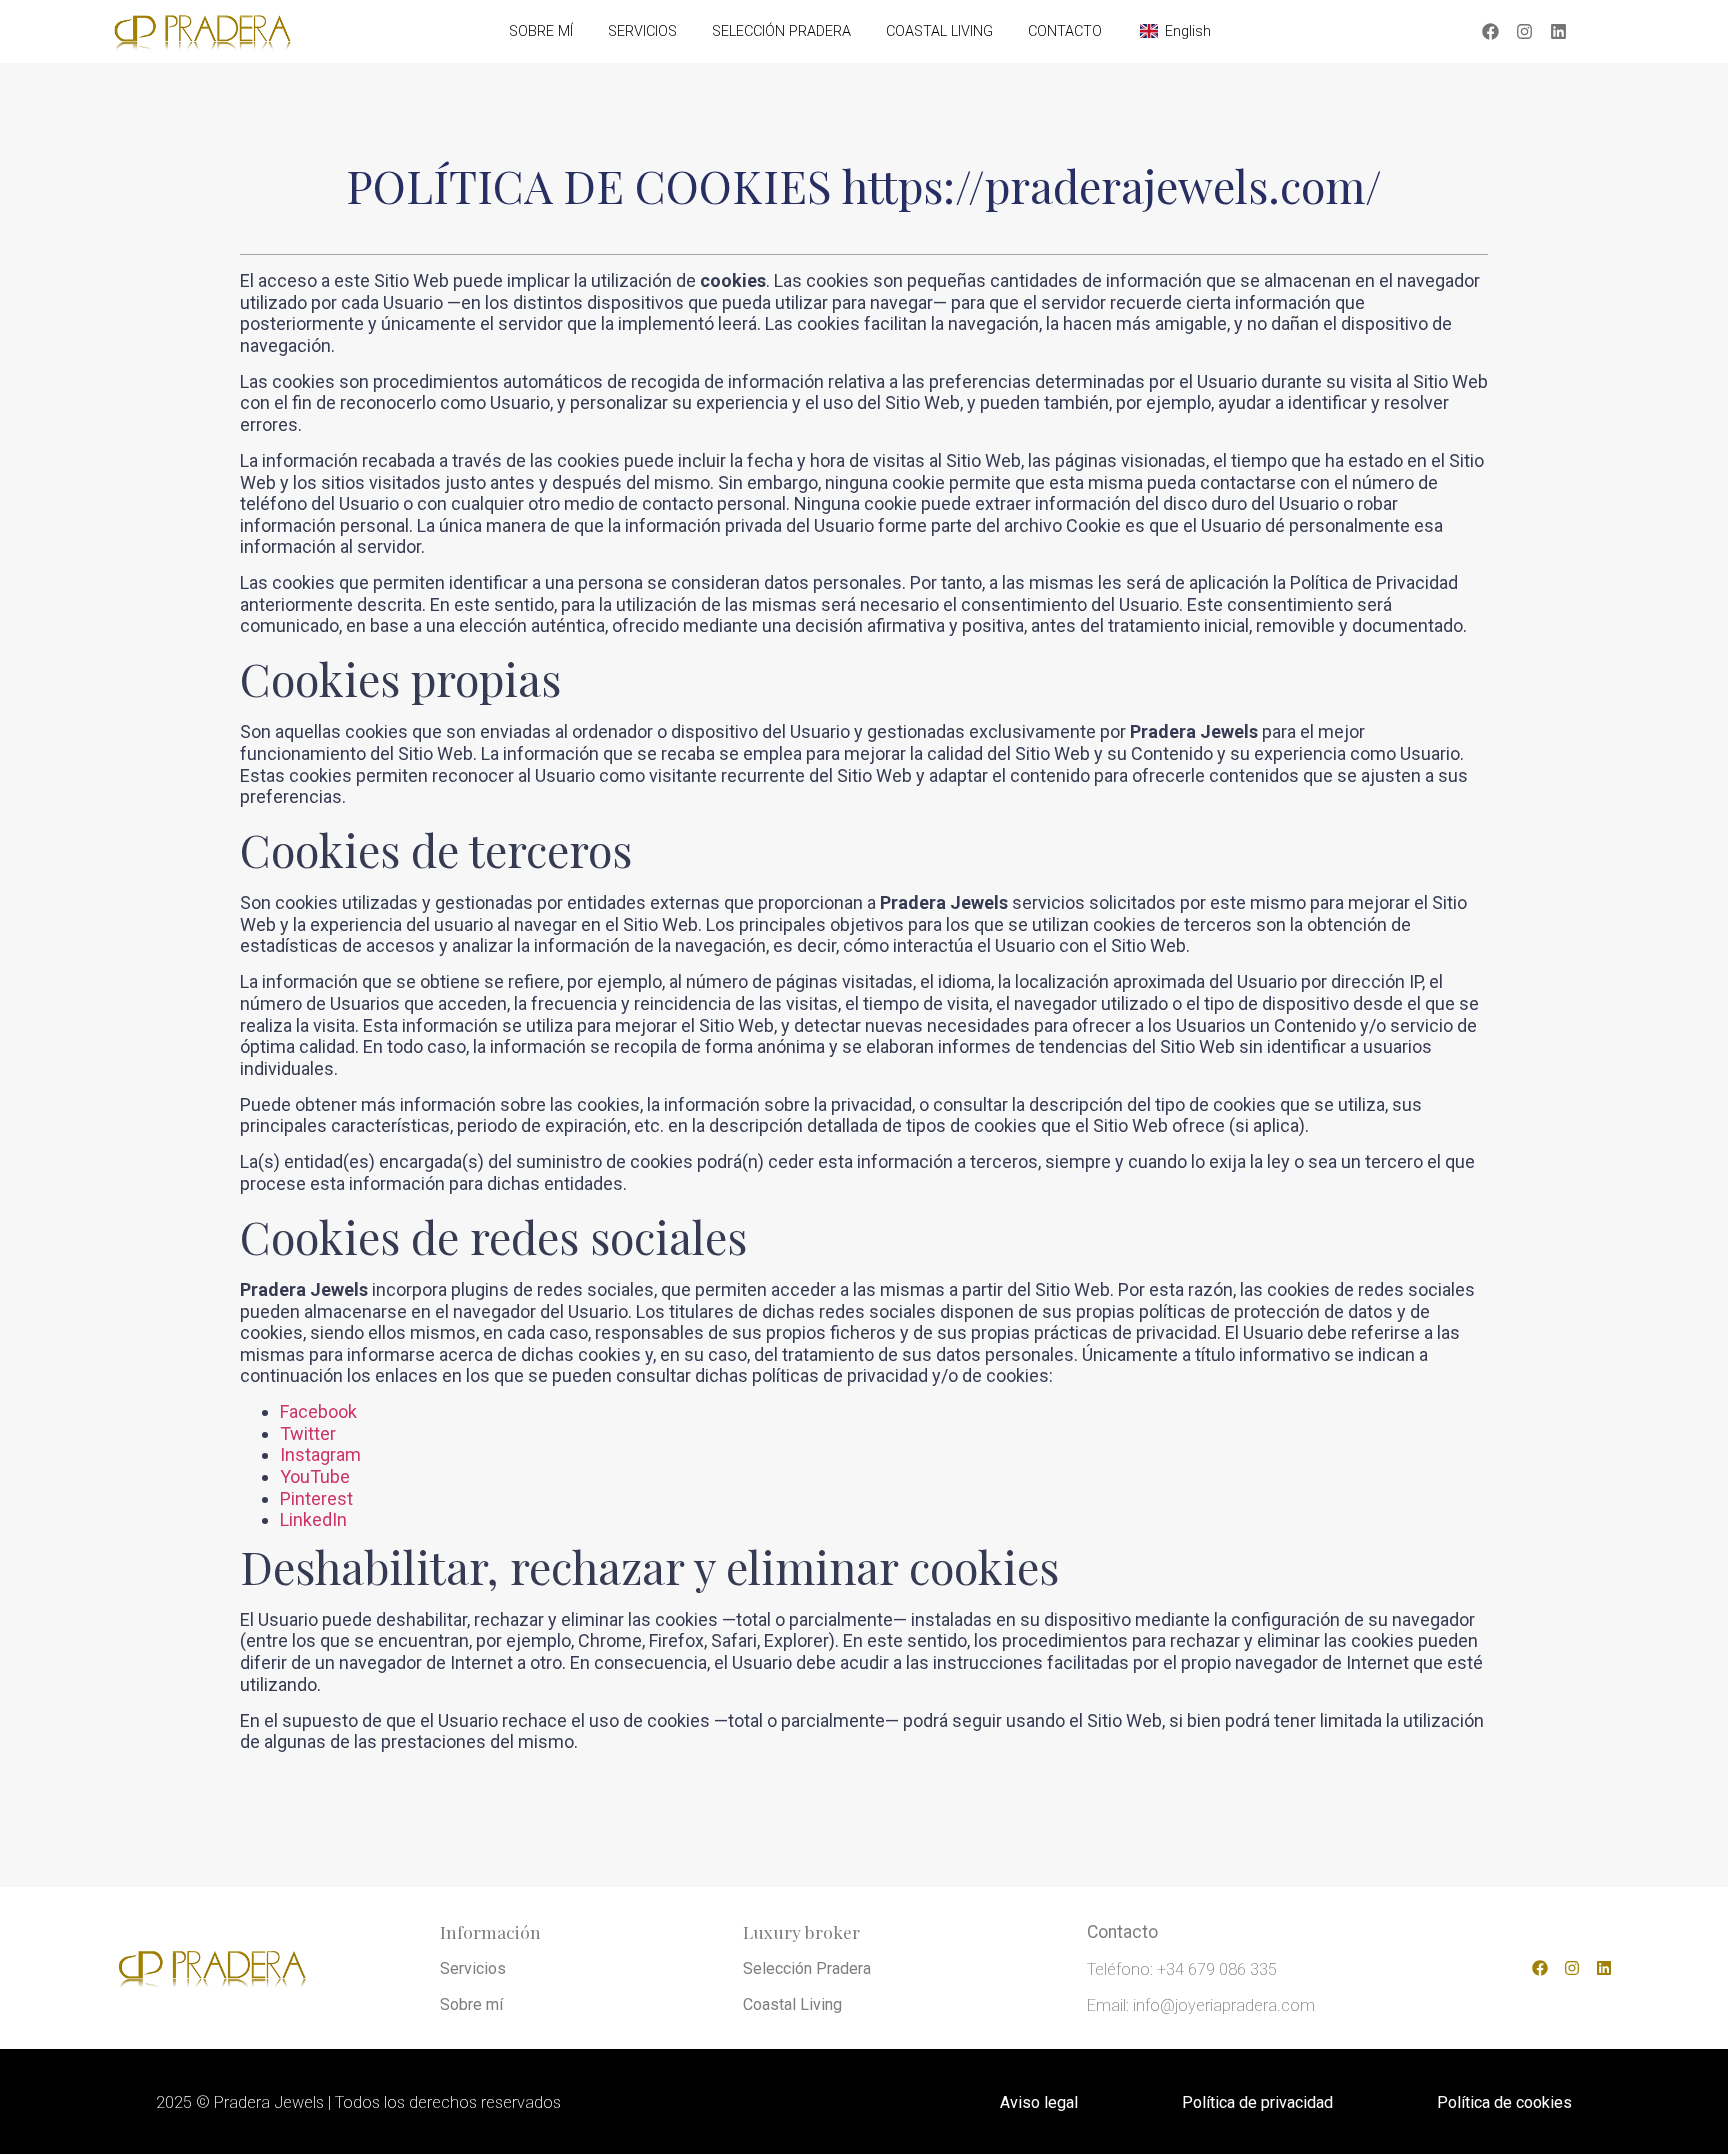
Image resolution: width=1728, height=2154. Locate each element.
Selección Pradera (807, 1968)
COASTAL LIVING (939, 31)
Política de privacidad (1257, 2102)
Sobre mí (471, 2004)
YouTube (315, 1476)
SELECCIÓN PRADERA (781, 31)
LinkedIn (313, 1519)
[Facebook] (1491, 32)
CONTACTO (1065, 31)
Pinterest (316, 1498)
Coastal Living (792, 2004)
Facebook (318, 1411)
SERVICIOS (642, 31)
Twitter (308, 1433)
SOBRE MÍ (541, 31)
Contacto (1122, 1932)
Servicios (473, 1968)
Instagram (320, 1454)
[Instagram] (1525, 32)
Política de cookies (1504, 2102)
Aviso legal (1039, 2102)
